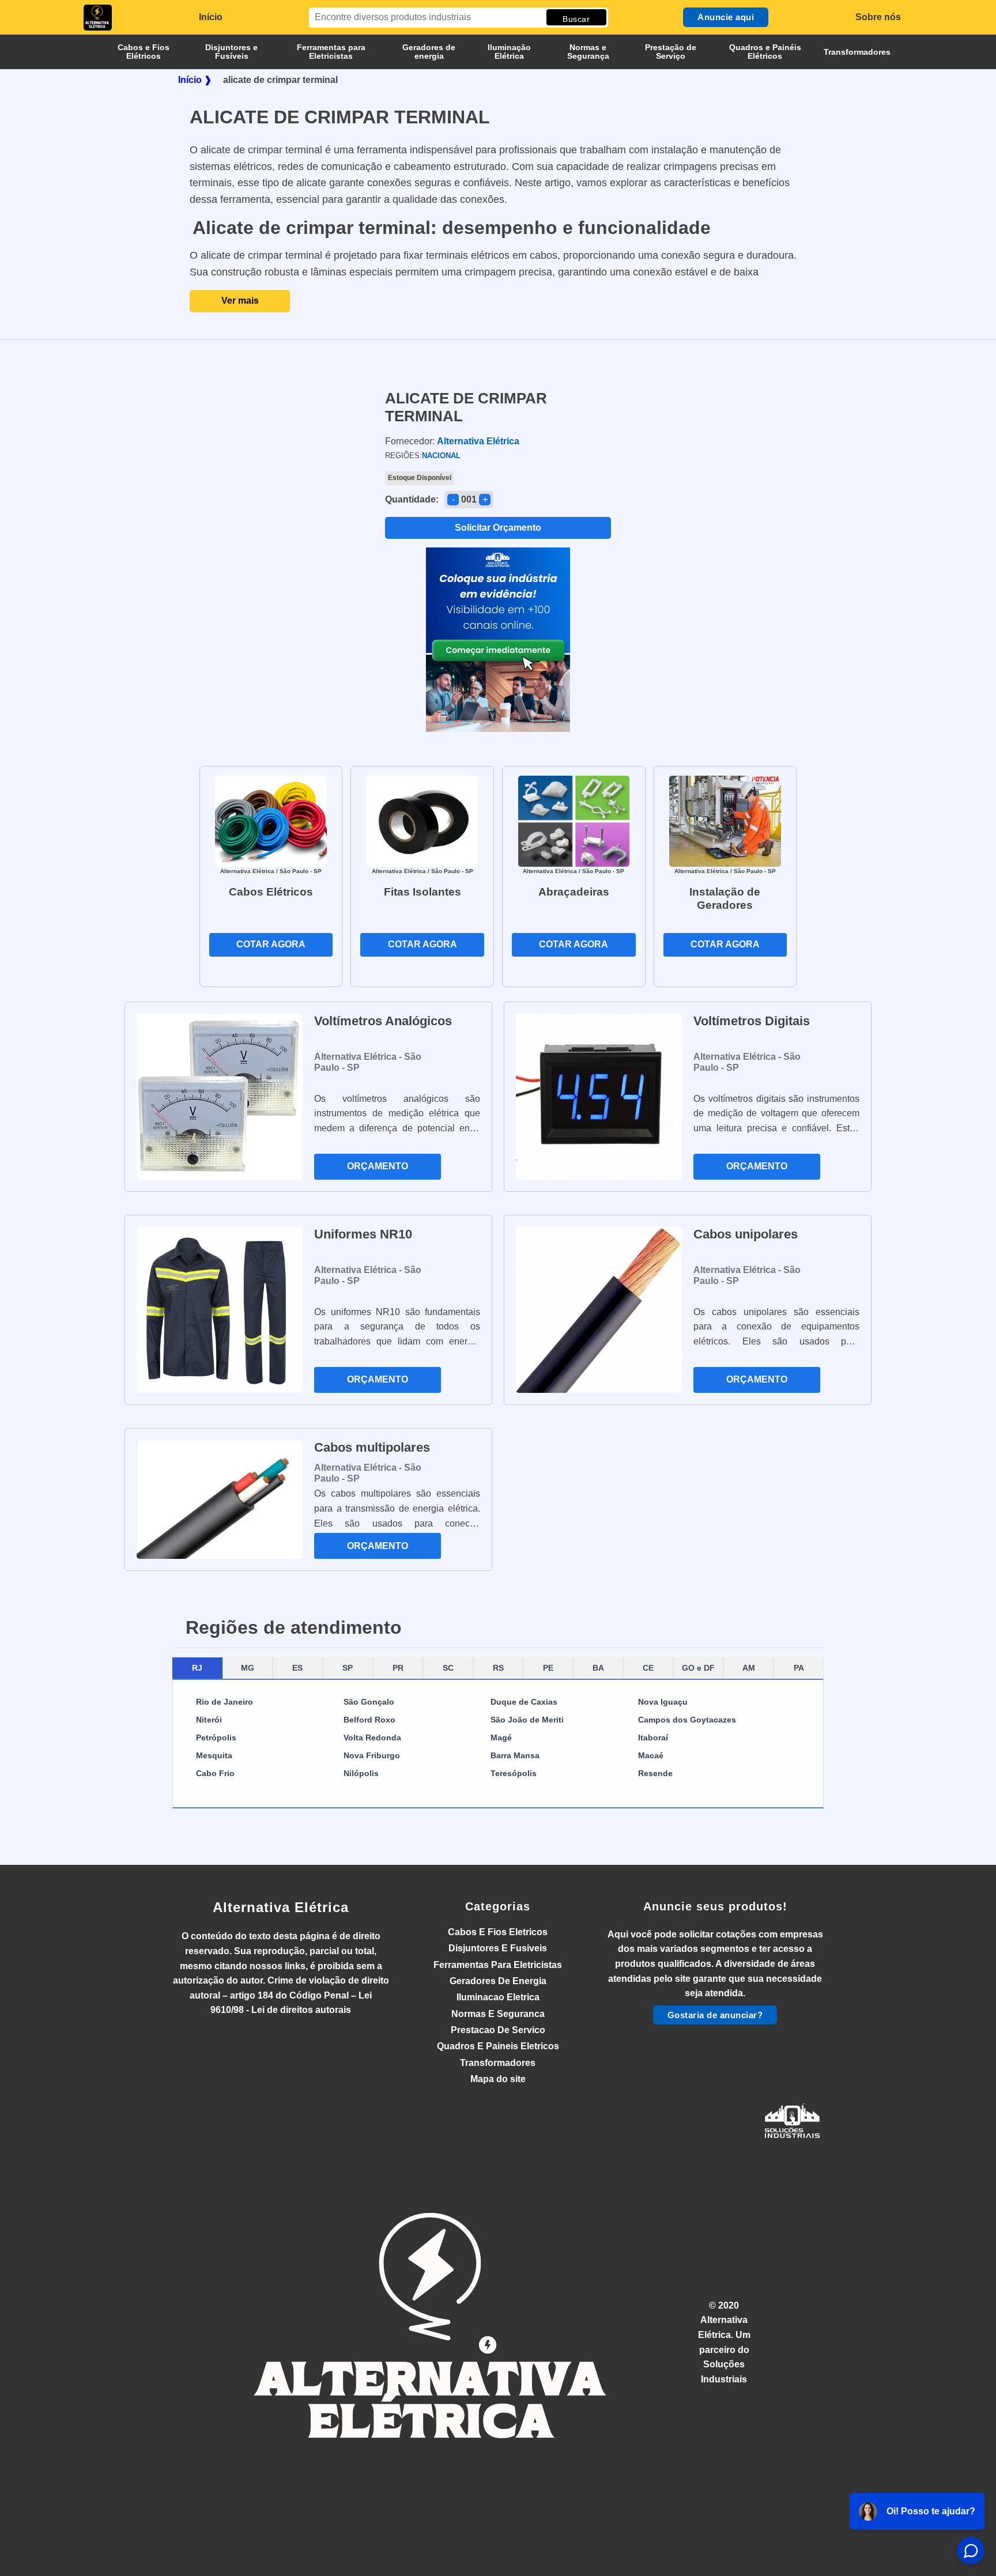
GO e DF (698, 1668)
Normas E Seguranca (498, 2014)
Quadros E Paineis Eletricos (498, 2046)
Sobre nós (878, 17)
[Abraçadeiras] (574, 820)
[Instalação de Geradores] (725, 820)
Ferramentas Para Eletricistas (498, 1965)
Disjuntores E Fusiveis (498, 1948)
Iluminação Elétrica (509, 52)
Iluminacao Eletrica (498, 1997)
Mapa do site (498, 2079)
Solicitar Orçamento (498, 528)
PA (799, 1668)
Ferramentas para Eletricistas (331, 52)
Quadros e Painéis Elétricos (765, 52)
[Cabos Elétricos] (271, 820)
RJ (197, 1668)
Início (211, 17)
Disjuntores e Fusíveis (231, 52)
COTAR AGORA (271, 944)
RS (498, 1668)
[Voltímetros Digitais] (599, 1097)
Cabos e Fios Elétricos (144, 52)
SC (448, 1668)
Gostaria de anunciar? (715, 2015)
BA (598, 1668)
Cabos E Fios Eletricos (498, 1932)
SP (348, 1668)
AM (749, 1668)
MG (248, 1668)
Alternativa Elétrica (281, 1907)
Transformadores (857, 52)
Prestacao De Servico (498, 2030)
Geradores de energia (429, 52)
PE (548, 1668)
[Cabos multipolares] (220, 1500)
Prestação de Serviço (671, 52)
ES (297, 1668)
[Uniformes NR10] (220, 1310)
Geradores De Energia (498, 1981)
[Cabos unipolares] (599, 1310)
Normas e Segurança (588, 52)
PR (398, 1668)
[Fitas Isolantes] (422, 820)
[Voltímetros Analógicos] (220, 1097)
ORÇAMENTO (378, 1166)
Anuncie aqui (726, 17)
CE (648, 1668)
